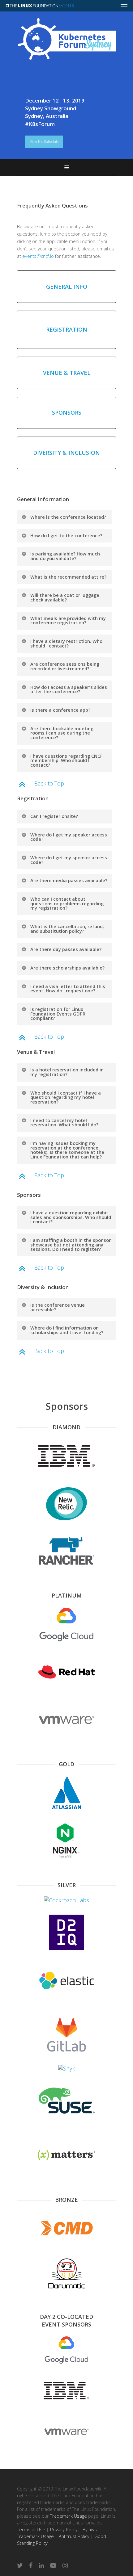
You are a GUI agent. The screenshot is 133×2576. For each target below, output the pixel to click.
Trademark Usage (69, 2516)
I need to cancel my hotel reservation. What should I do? (64, 1123)
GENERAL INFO (67, 287)
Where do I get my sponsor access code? (69, 860)
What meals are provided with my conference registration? (68, 620)
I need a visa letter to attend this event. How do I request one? (68, 989)
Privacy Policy (64, 2529)
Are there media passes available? (69, 880)
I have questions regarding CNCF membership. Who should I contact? (66, 760)
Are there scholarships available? (67, 968)
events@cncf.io (38, 256)
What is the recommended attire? (68, 577)
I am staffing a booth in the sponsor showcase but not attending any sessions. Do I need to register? (71, 1244)
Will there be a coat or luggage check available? (65, 597)
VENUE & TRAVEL (67, 373)
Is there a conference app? (60, 710)
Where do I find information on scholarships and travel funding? (67, 1330)
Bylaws (90, 2529)
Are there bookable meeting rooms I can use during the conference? (62, 733)
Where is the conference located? (68, 517)
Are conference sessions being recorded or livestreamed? (65, 666)
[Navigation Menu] (124, 6)
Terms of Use (31, 2529)
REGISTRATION (67, 329)
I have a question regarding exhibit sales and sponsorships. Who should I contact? (71, 1217)
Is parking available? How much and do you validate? (65, 556)
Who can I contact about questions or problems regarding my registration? (67, 903)
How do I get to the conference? (66, 535)
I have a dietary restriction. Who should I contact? (66, 643)
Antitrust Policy (74, 2536)
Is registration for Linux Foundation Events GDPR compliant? (58, 1014)
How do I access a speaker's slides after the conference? (69, 689)
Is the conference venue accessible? (58, 1307)
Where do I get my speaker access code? (69, 837)
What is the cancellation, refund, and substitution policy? (67, 929)
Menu (66, 167)
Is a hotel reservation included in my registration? (67, 1072)
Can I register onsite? (54, 816)
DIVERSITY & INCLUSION (66, 453)
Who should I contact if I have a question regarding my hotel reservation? (66, 1097)
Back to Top (49, 783)
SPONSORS (67, 413)
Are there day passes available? (66, 949)
